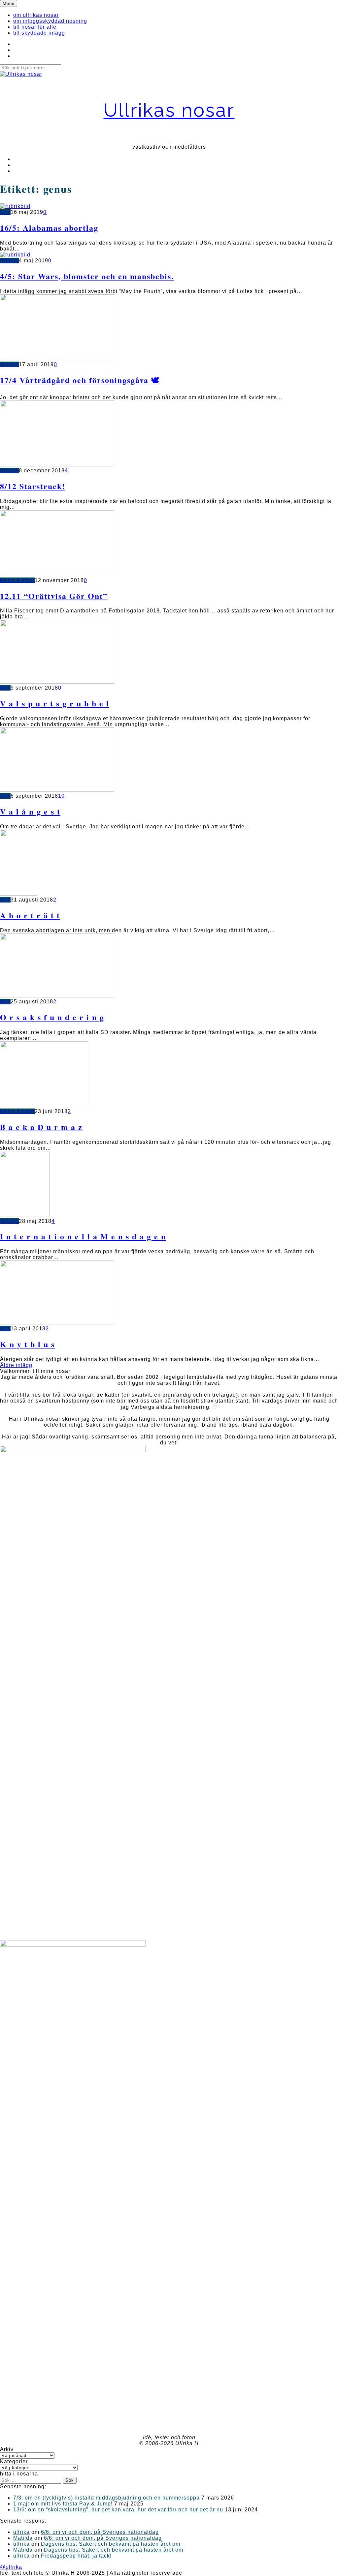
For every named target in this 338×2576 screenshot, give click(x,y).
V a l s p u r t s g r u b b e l (55, 703)
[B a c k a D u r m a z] (44, 1105)
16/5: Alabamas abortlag (49, 228)
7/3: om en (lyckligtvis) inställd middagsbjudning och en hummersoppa (106, 2498)
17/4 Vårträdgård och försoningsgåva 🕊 (80, 380)
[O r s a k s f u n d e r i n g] (57, 996)
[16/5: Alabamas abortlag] (15, 206)
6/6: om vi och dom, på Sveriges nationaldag (100, 2532)
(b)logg (9, 261)
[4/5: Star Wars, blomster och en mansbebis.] (15, 255)
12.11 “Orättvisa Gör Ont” (54, 596)
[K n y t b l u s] (57, 1323)
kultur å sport (17, 580)
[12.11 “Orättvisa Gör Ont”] (57, 574)
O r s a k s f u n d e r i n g (52, 1017)
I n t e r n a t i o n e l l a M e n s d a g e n (83, 1236)
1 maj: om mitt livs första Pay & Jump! (63, 2504)
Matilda (23, 2538)
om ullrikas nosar (36, 15)
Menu (9, 3)
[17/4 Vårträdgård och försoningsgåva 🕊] (57, 358)
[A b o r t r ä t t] (19, 894)
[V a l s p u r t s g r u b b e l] (57, 682)
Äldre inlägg (16, 1365)
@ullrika (11, 2567)
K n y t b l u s (27, 1344)
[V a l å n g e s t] (57, 790)
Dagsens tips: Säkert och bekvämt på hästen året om (111, 2544)
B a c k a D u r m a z (41, 1127)
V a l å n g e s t (30, 811)
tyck (5, 212)
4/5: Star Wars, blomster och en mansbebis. (87, 276)
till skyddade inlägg (39, 33)
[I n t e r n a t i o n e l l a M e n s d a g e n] (25, 1215)
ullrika (21, 2532)
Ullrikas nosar (169, 110)
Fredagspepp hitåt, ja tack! (76, 2556)
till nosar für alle (35, 27)
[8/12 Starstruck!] (57, 465)
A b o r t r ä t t (30, 915)
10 (61, 796)
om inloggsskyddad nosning (50, 21)
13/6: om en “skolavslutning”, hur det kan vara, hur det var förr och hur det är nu (118, 2510)
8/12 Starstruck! (33, 486)
